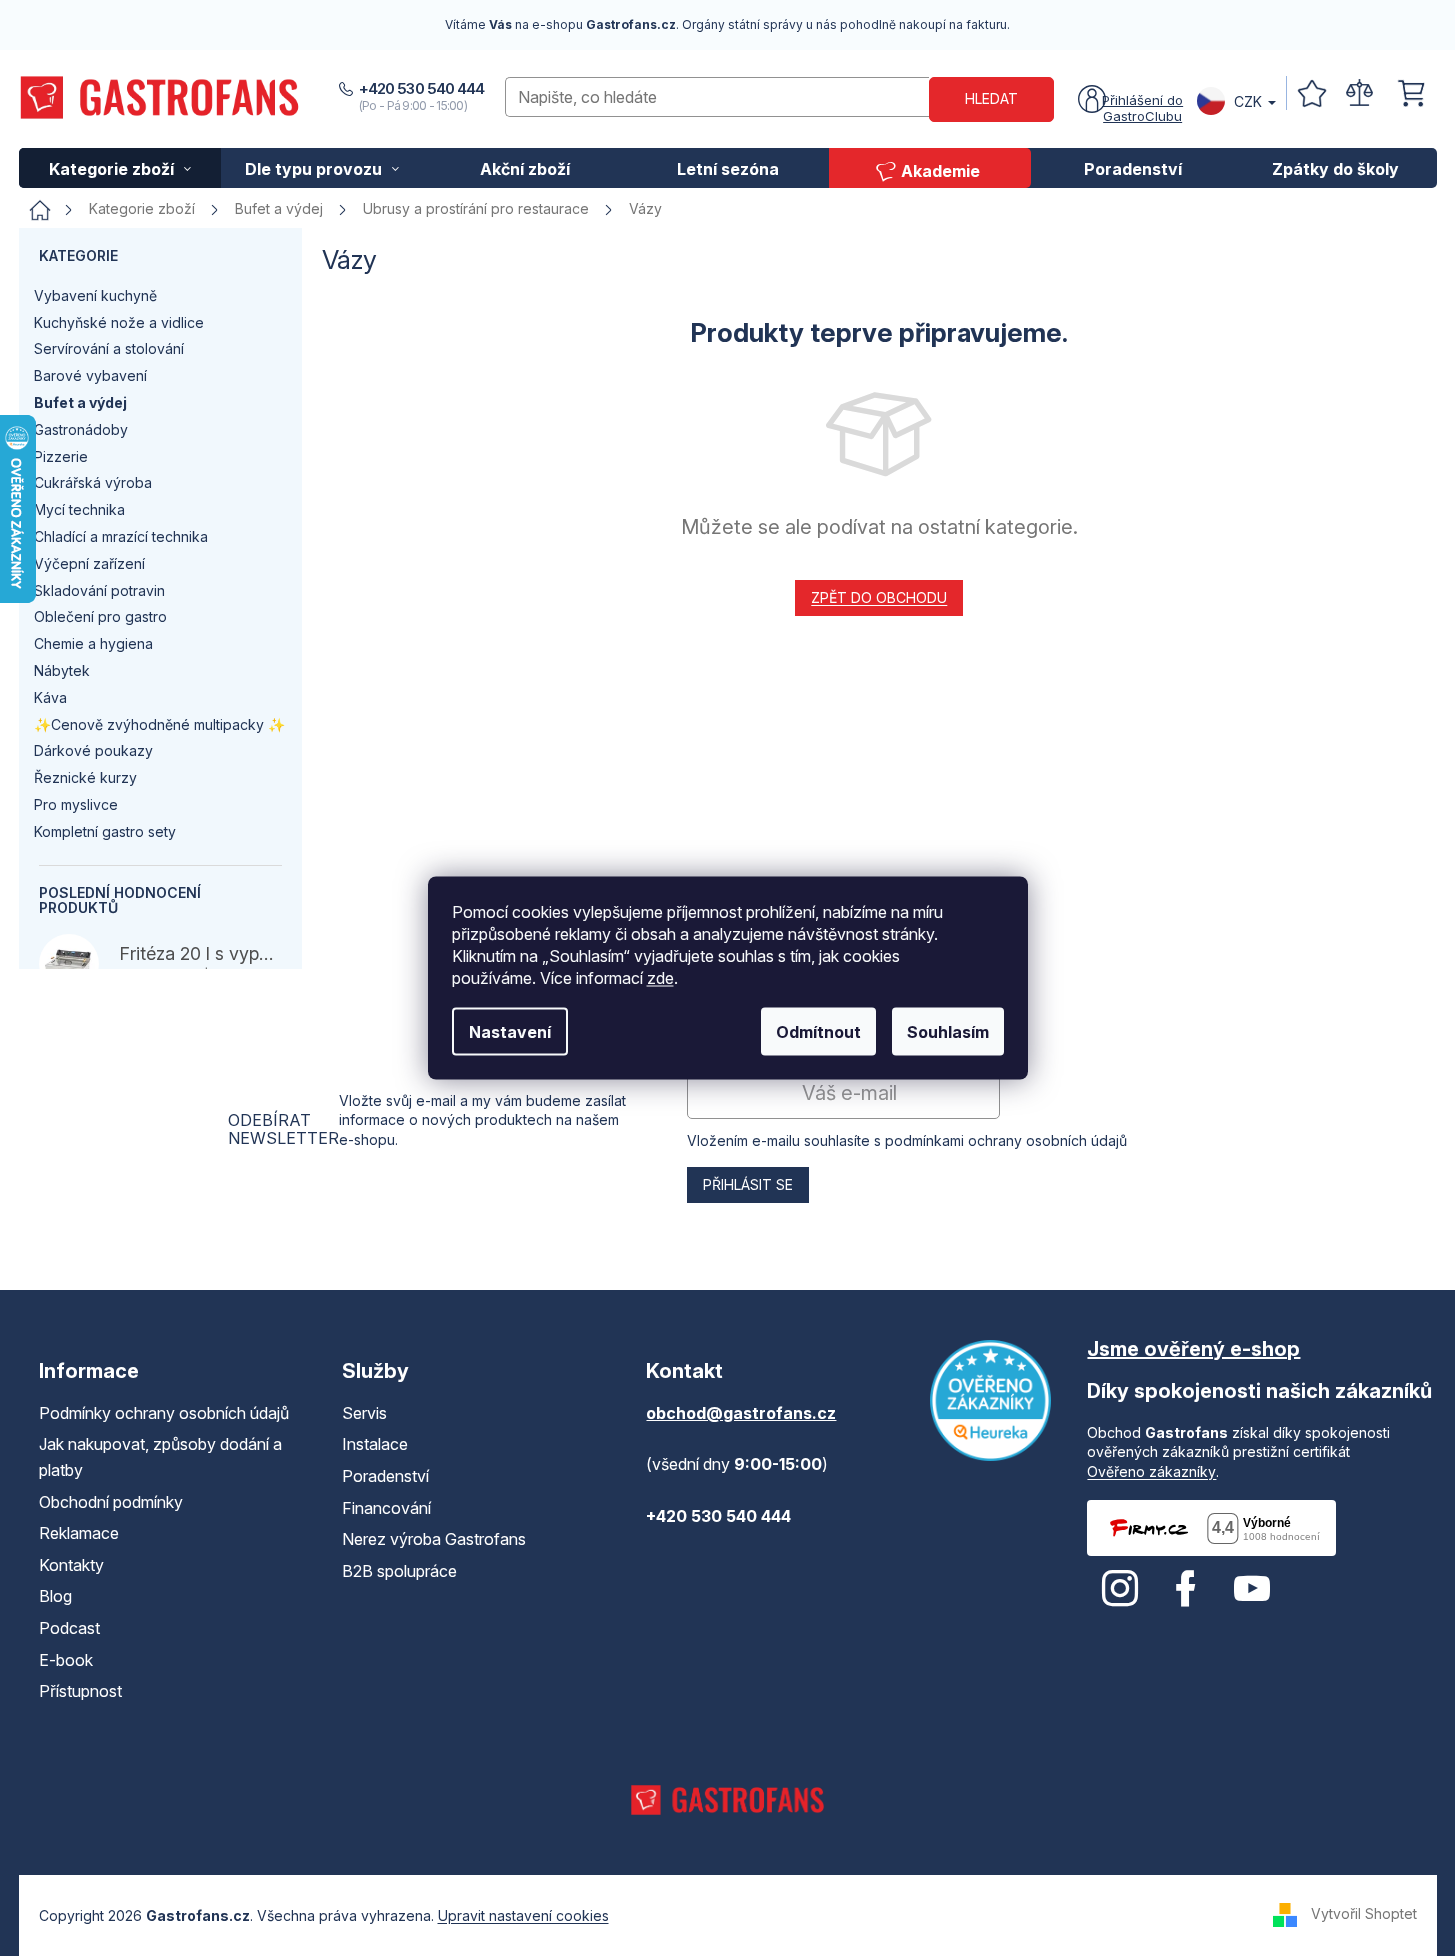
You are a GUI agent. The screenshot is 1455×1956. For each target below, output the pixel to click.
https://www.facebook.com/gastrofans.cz (1186, 1589)
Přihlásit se (748, 1184)
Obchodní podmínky (111, 1502)
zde (660, 978)
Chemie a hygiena (93, 643)
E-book (66, 1660)
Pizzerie (61, 456)
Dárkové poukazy (93, 750)
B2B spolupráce (399, 1571)
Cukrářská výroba (93, 482)
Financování (386, 1508)
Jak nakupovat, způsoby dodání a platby (160, 1457)
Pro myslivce (76, 804)
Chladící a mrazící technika (121, 536)
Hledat (991, 98)
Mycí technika (79, 509)
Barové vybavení (90, 375)
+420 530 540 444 (422, 88)
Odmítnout (818, 1032)
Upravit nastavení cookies (523, 1915)
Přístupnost (80, 1691)
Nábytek (62, 670)
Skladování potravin (99, 590)
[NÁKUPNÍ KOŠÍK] (1411, 93)
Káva (50, 697)
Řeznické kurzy (85, 777)
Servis (364, 1413)
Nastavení (510, 1032)
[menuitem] (120, 168)
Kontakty (71, 1565)
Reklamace (79, 1533)
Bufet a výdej (80, 402)
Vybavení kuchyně (95, 295)
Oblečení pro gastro (100, 616)
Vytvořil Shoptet (1364, 1913)
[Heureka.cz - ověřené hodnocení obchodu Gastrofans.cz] (990, 1400)
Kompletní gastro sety (105, 831)
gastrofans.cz (1120, 1589)
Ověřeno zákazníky (1151, 1471)
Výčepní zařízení (89, 563)
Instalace (375, 1444)
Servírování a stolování (109, 348)
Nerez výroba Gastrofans (434, 1539)
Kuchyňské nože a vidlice (119, 322)
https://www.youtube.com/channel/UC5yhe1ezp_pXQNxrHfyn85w (1252, 1589)
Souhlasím (948, 1032)
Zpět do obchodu (879, 597)
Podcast (69, 1628)
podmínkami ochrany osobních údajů (1006, 1140)
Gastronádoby (81, 429)
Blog (55, 1596)
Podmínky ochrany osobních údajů (164, 1413)
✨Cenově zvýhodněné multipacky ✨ (159, 724)
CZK (1248, 101)
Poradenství (385, 1476)
